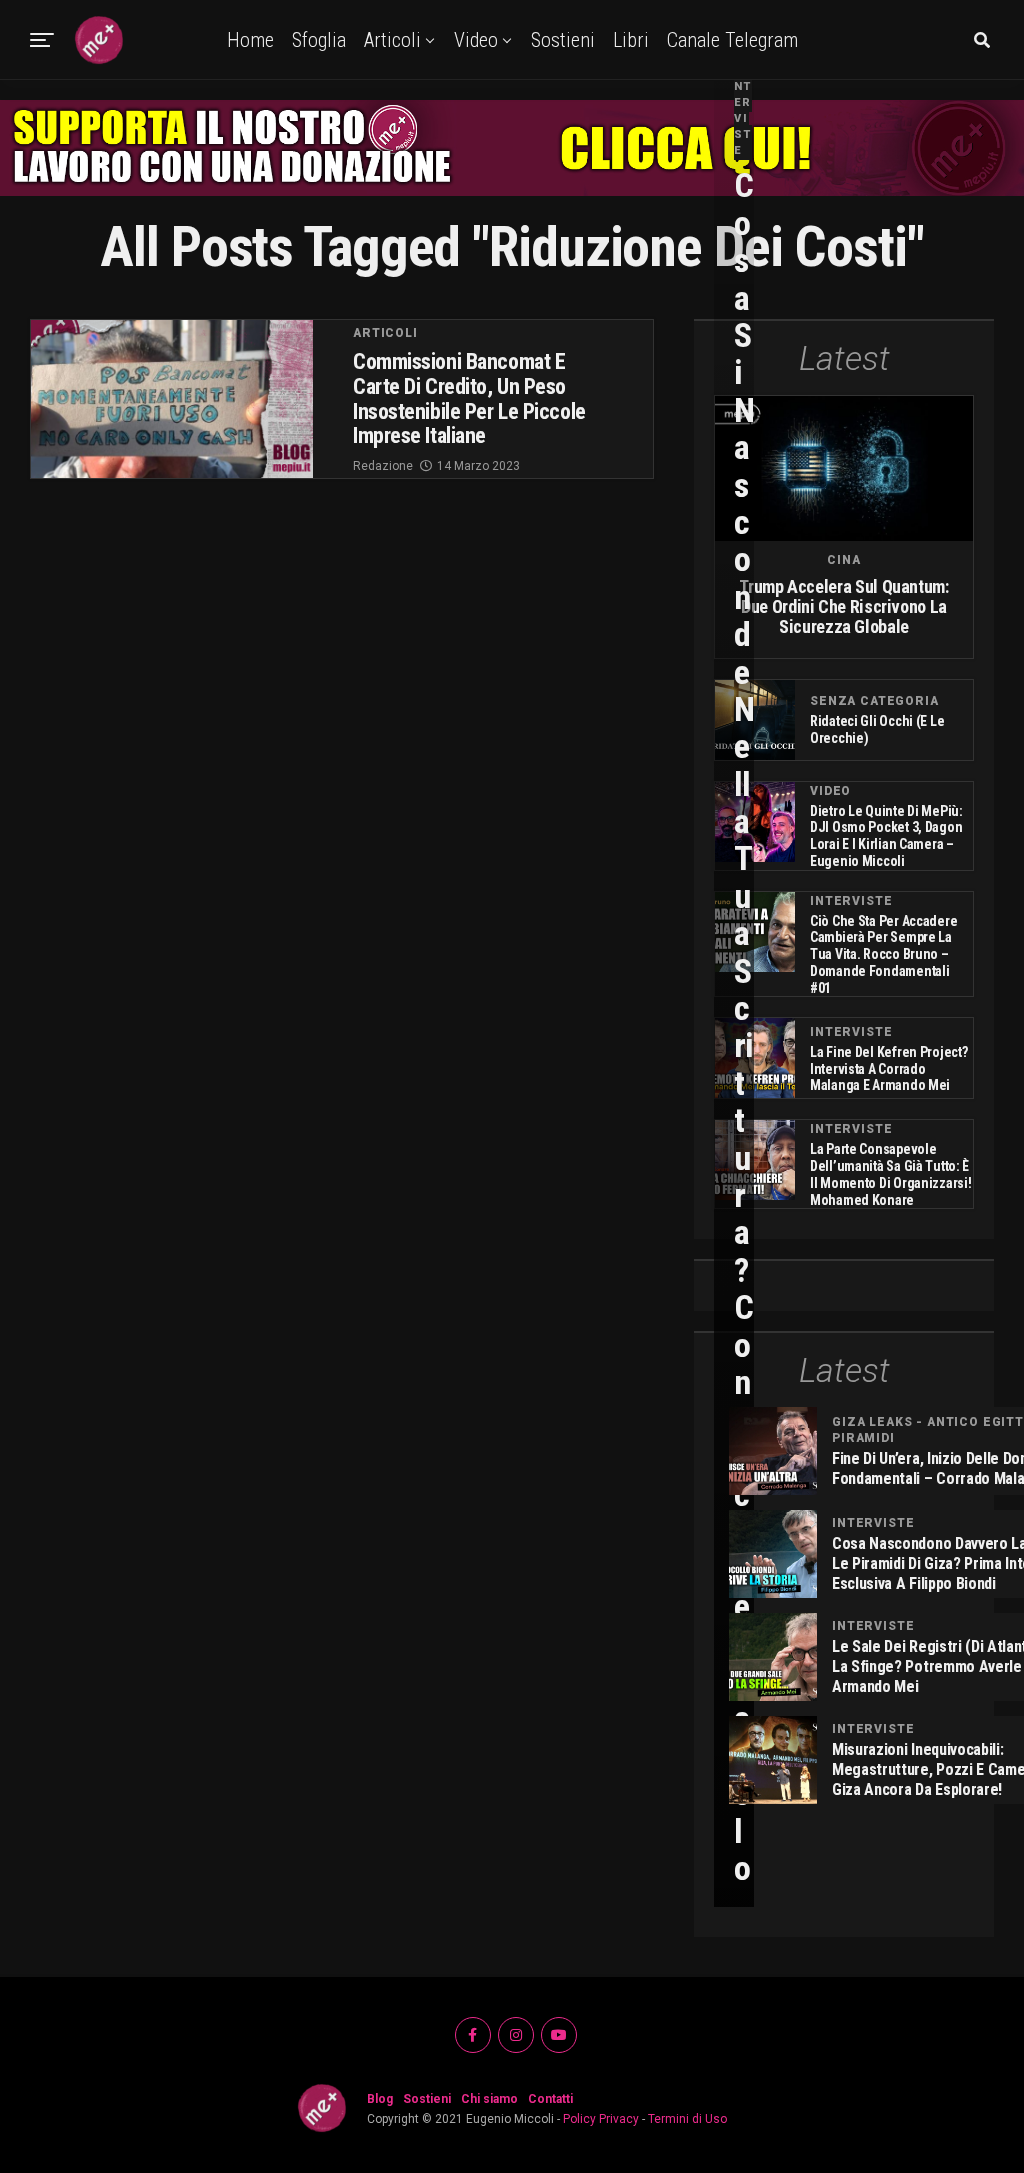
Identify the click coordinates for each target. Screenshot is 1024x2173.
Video (476, 40)
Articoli (392, 40)
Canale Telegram (732, 40)
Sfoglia (319, 40)
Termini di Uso (687, 2119)
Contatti (550, 2099)
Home (250, 40)
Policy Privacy (601, 2119)
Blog (380, 2099)
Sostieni (563, 40)
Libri (631, 40)
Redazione (383, 466)
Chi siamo (489, 2099)
